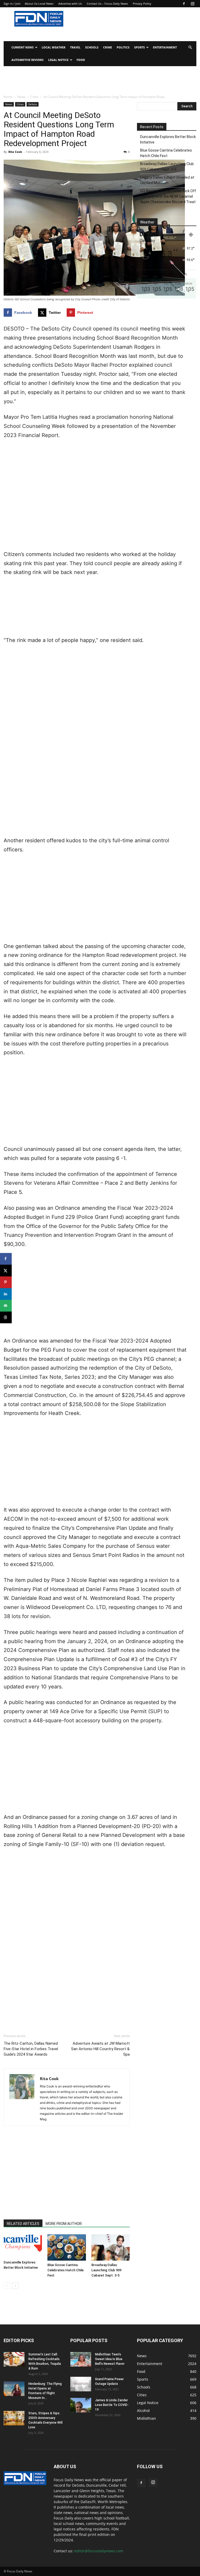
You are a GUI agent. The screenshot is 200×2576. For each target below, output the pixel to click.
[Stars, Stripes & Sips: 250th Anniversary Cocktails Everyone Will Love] (14, 2418)
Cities (35, 97)
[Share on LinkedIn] (6, 1294)
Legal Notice (58, 60)
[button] (190, 48)
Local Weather (54, 47)
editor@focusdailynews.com (99, 2551)
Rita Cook (15, 152)
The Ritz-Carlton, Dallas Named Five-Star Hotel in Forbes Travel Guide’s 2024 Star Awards (31, 2049)
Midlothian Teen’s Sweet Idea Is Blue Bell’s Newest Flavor (110, 2359)
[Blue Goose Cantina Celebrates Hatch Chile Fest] (67, 2247)
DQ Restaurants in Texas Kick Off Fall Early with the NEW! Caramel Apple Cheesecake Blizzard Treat (168, 196)
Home (8, 97)
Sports (139, 47)
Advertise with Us (70, 4)
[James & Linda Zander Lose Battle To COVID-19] (81, 2405)
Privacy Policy (142, 4)
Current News (23, 47)
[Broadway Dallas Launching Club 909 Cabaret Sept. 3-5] (111, 2247)
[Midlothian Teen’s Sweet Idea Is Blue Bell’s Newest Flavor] (81, 2359)
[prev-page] (7, 2286)
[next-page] (15, 2286)
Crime (108, 47)
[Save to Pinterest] (6, 1282)
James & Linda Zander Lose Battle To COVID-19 (112, 2405)
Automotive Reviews (27, 60)
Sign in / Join (12, 4)
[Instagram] (192, 4)
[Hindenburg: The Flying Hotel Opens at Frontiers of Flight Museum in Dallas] (14, 2389)
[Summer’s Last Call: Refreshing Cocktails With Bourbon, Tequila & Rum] (14, 2359)
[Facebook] (184, 4)
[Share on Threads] (6, 1317)
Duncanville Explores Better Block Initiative (168, 139)
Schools (92, 47)
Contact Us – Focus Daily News (107, 4)
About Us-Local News (39, 4)
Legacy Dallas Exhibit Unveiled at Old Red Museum (167, 180)
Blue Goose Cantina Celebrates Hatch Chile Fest (65, 2270)
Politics (123, 47)
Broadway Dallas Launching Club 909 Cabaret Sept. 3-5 (106, 2270)
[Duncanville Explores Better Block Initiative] (23, 2246)
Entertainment (165, 47)
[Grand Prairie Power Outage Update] (81, 2384)
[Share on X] (6, 1271)
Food (81, 60)
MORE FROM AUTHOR (64, 2224)
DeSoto (33, 104)
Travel (75, 47)
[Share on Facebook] (6, 1259)
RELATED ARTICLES (23, 2224)
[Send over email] (6, 1306)
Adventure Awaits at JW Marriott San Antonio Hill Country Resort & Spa (100, 2049)
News (21, 97)
